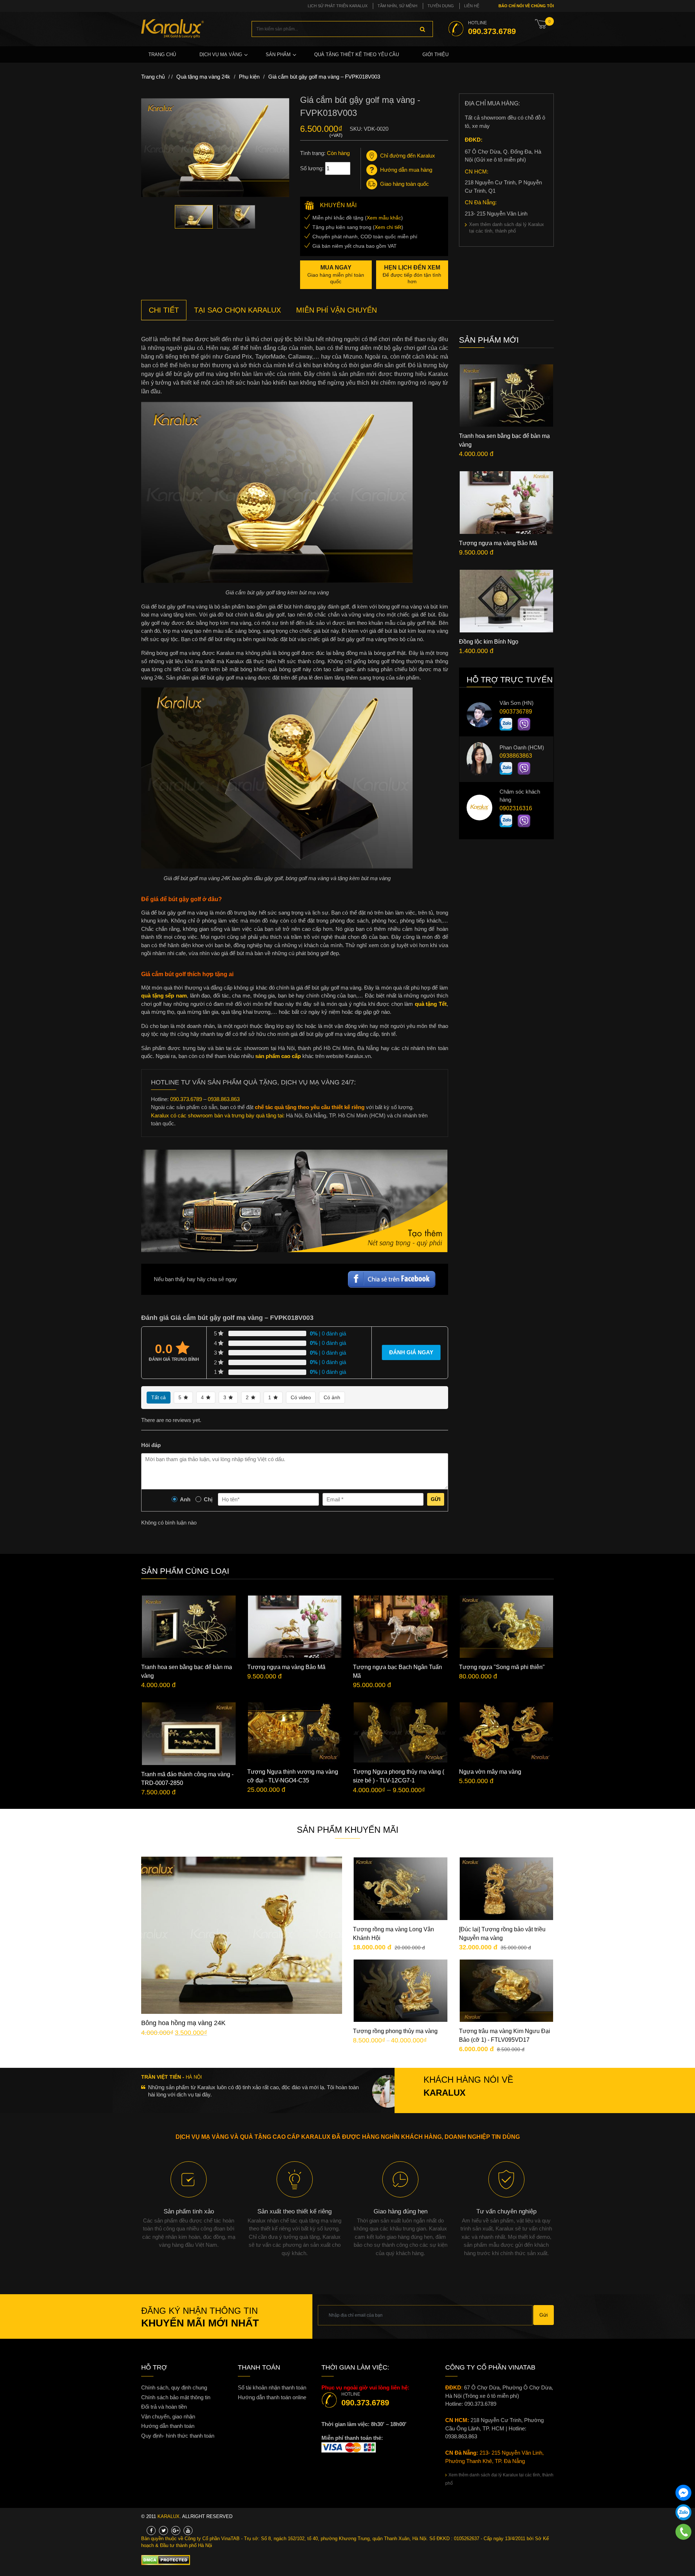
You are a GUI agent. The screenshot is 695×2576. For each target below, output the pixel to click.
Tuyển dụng (441, 6)
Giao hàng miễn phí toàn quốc (336, 274)
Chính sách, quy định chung (174, 2387)
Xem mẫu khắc (384, 218)
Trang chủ (162, 55)
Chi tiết (247, 1940)
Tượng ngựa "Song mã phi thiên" (502, 1667)
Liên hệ (472, 6)
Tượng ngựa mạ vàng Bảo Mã (498, 543)
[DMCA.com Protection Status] (166, 2560)
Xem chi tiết (388, 227)
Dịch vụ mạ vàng (221, 55)
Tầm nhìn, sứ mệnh (397, 6)
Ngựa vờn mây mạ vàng (490, 1772)
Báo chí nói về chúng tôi (526, 6)
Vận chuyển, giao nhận (168, 2416)
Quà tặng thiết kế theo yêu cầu (357, 55)
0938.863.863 (224, 1099)
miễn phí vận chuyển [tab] (336, 310)
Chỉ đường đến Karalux (408, 156)
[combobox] (342, 29)
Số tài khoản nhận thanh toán (272, 2387)
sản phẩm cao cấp (278, 1056)
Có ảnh (332, 1397)
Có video (301, 1397)
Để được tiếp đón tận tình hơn (412, 274)
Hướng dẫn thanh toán (168, 2426)
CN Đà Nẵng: (481, 202)
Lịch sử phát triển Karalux (338, 6)
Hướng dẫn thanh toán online (272, 2397)
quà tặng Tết (431, 1004)
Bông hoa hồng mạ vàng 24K (183, 2023)
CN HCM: (477, 172)
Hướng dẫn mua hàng (406, 170)
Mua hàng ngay (248, 1962)
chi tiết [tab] (164, 310)
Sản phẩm (278, 55)
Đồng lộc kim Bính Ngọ (489, 642)
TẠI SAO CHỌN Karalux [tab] (237, 310)
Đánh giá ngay (411, 1352)
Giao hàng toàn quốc (405, 184)
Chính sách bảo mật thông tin (176, 2397)
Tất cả (159, 1397)
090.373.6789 (186, 1099)
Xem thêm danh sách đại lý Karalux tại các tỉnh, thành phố (507, 228)
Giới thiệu (435, 55)
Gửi (436, 1499)
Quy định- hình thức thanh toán (178, 2436)
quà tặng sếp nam (164, 996)
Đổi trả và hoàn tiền (164, 2407)
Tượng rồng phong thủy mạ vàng (395, 2031)
